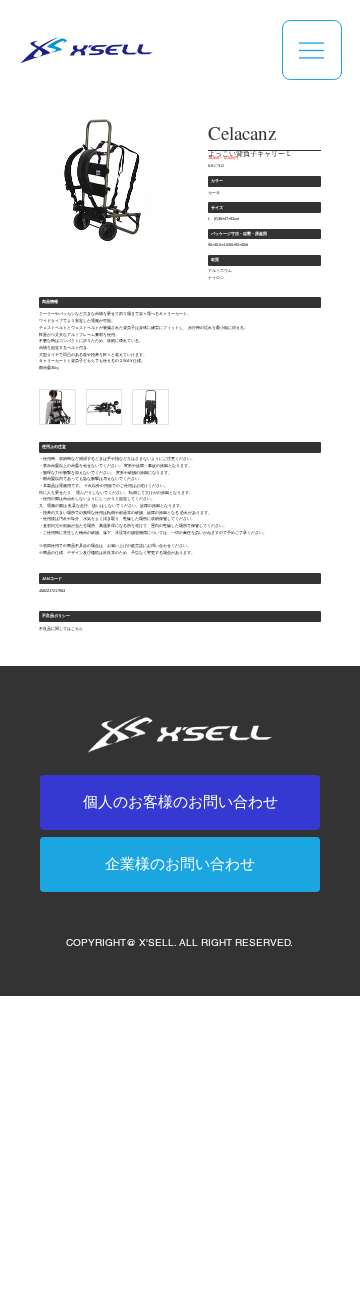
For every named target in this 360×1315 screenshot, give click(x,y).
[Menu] (312, 50)
